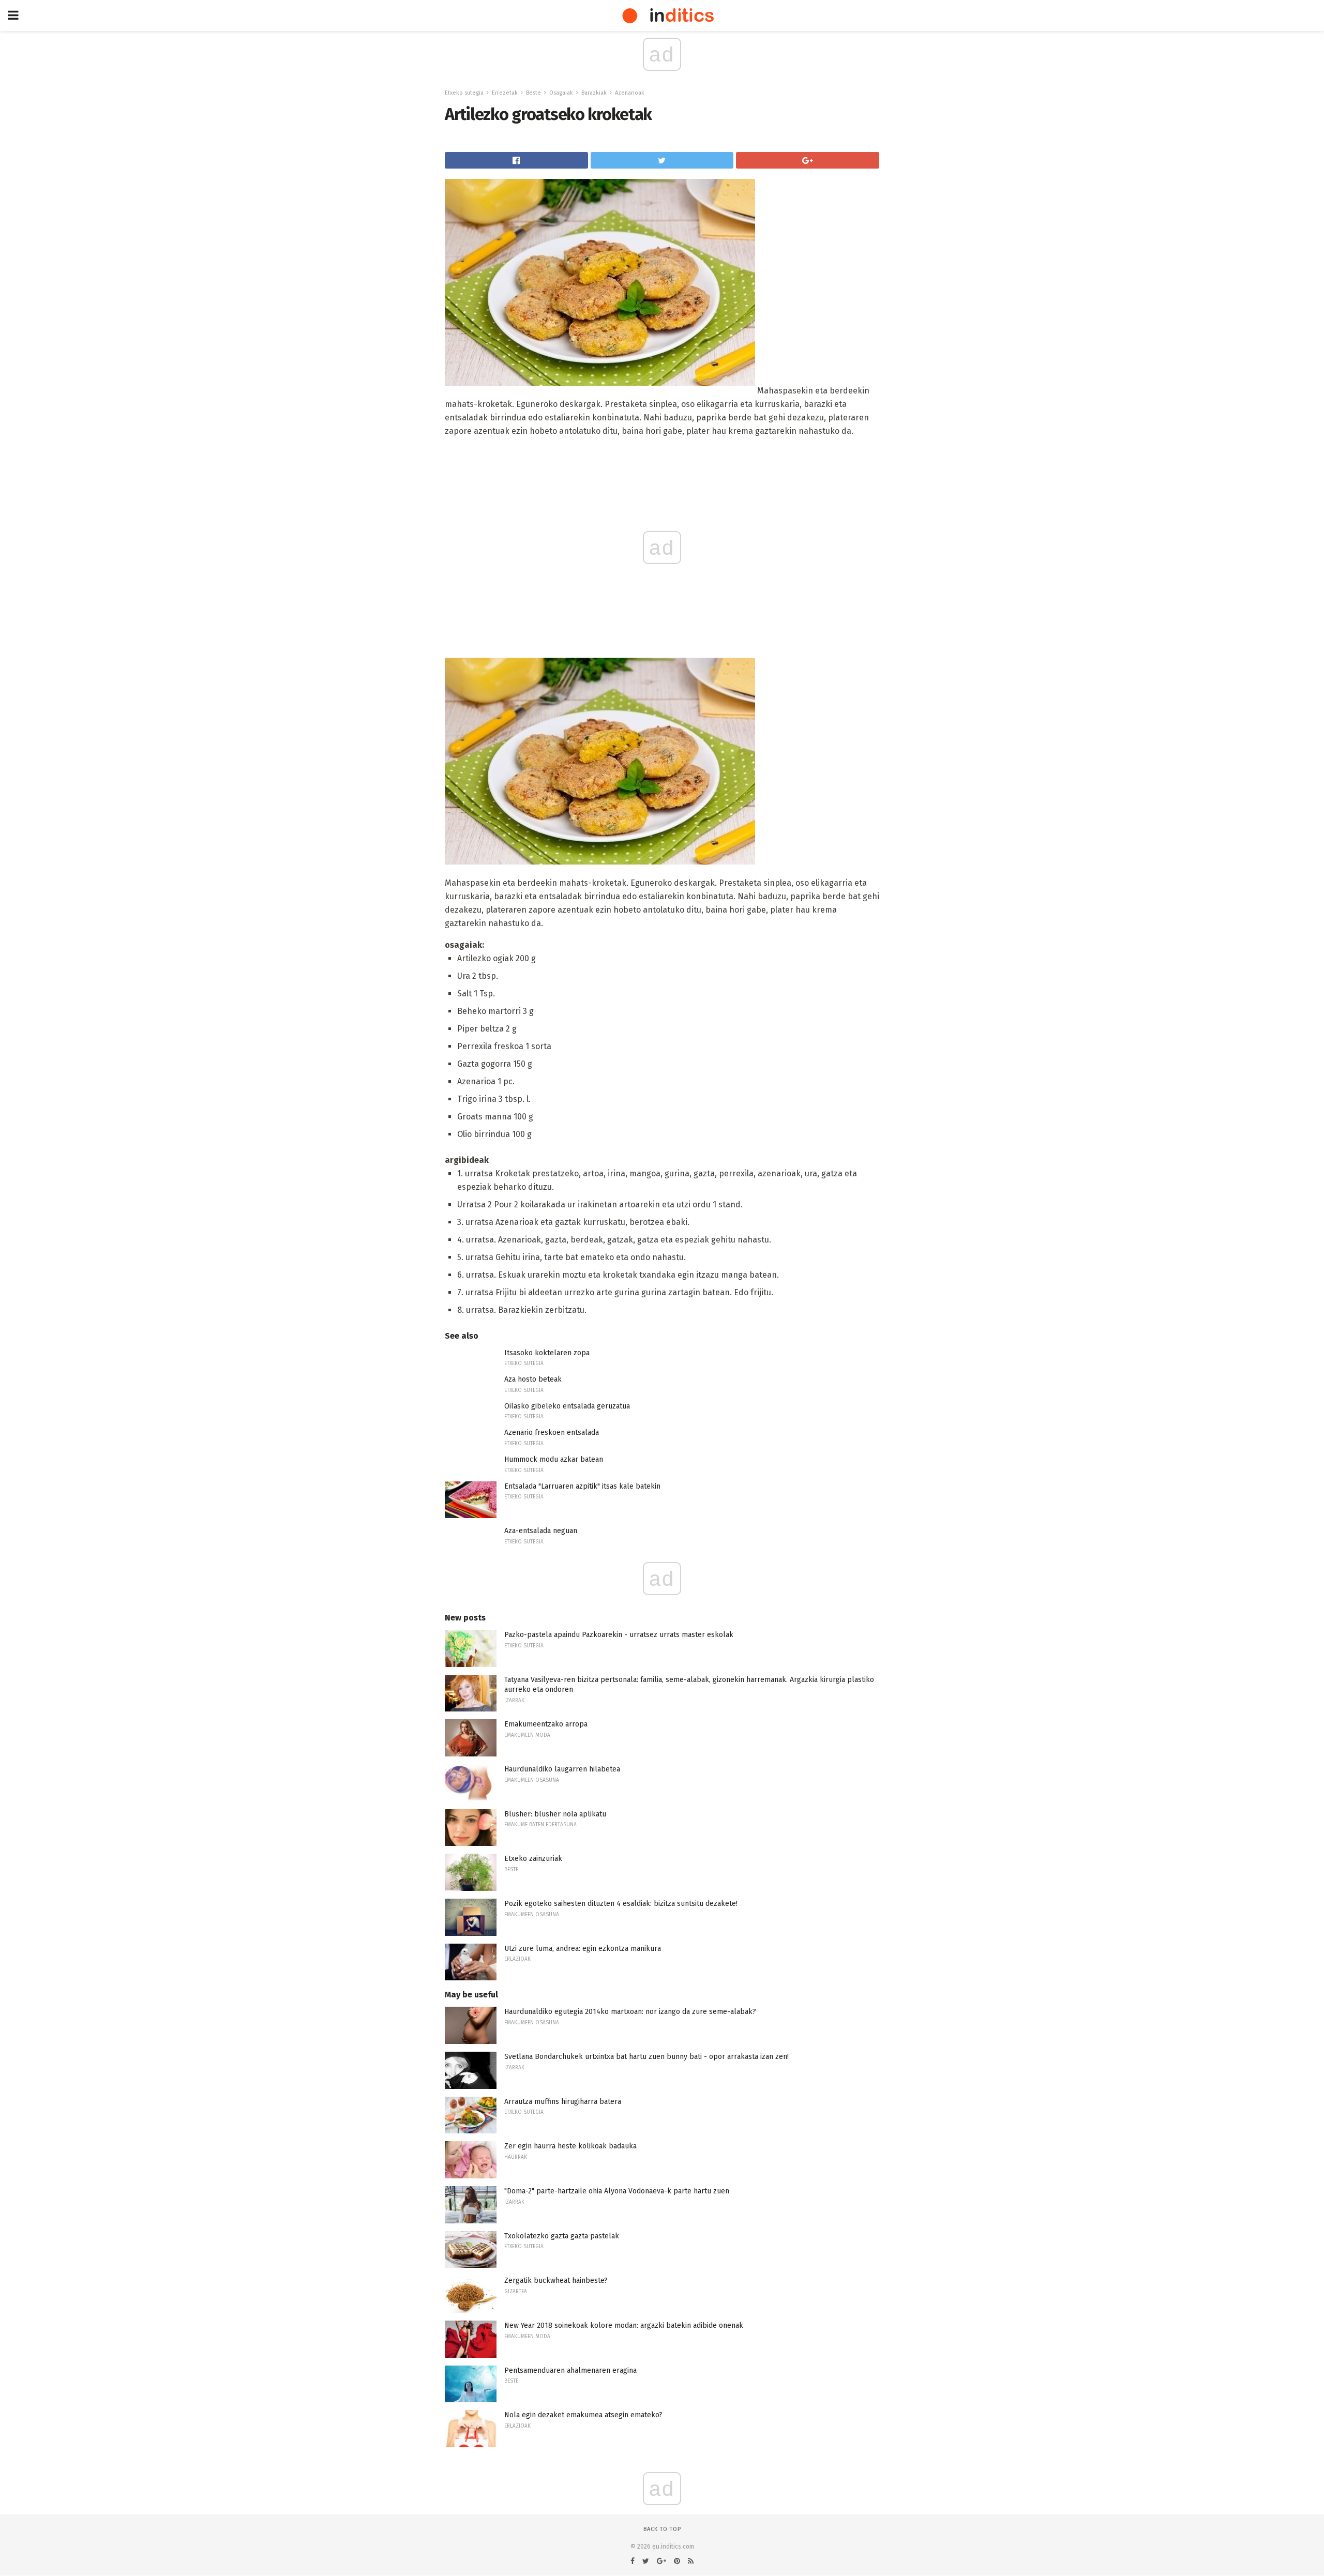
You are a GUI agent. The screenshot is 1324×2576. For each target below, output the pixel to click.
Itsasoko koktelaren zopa (547, 1353)
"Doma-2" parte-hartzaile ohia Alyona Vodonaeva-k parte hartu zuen (617, 2191)
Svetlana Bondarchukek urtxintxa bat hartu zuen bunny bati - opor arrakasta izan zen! (646, 2057)
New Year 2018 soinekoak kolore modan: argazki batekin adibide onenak (624, 2325)
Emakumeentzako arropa (546, 1724)
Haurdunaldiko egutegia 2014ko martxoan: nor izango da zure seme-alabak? (630, 2012)
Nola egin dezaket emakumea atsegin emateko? (583, 2415)
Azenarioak (630, 93)
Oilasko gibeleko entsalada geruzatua (567, 1406)
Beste (533, 93)
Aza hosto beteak (533, 1379)
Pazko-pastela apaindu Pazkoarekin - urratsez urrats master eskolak (619, 1635)
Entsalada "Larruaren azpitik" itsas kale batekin (582, 1486)
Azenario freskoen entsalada (552, 1433)
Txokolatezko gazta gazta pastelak (562, 2236)
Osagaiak (561, 93)
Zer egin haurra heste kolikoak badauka (570, 2146)
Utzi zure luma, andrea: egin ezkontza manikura (583, 1949)
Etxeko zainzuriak (533, 1859)
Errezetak (505, 93)
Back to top (662, 2529)
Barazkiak (594, 93)
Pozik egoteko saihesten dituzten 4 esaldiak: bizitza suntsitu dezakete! (621, 1904)
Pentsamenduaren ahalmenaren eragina (570, 2370)
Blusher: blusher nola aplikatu (555, 1814)
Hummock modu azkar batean (554, 1459)
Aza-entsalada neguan (541, 1531)
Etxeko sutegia (464, 93)
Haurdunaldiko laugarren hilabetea (562, 1769)
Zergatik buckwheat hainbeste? (556, 2280)
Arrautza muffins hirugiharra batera (563, 2102)
